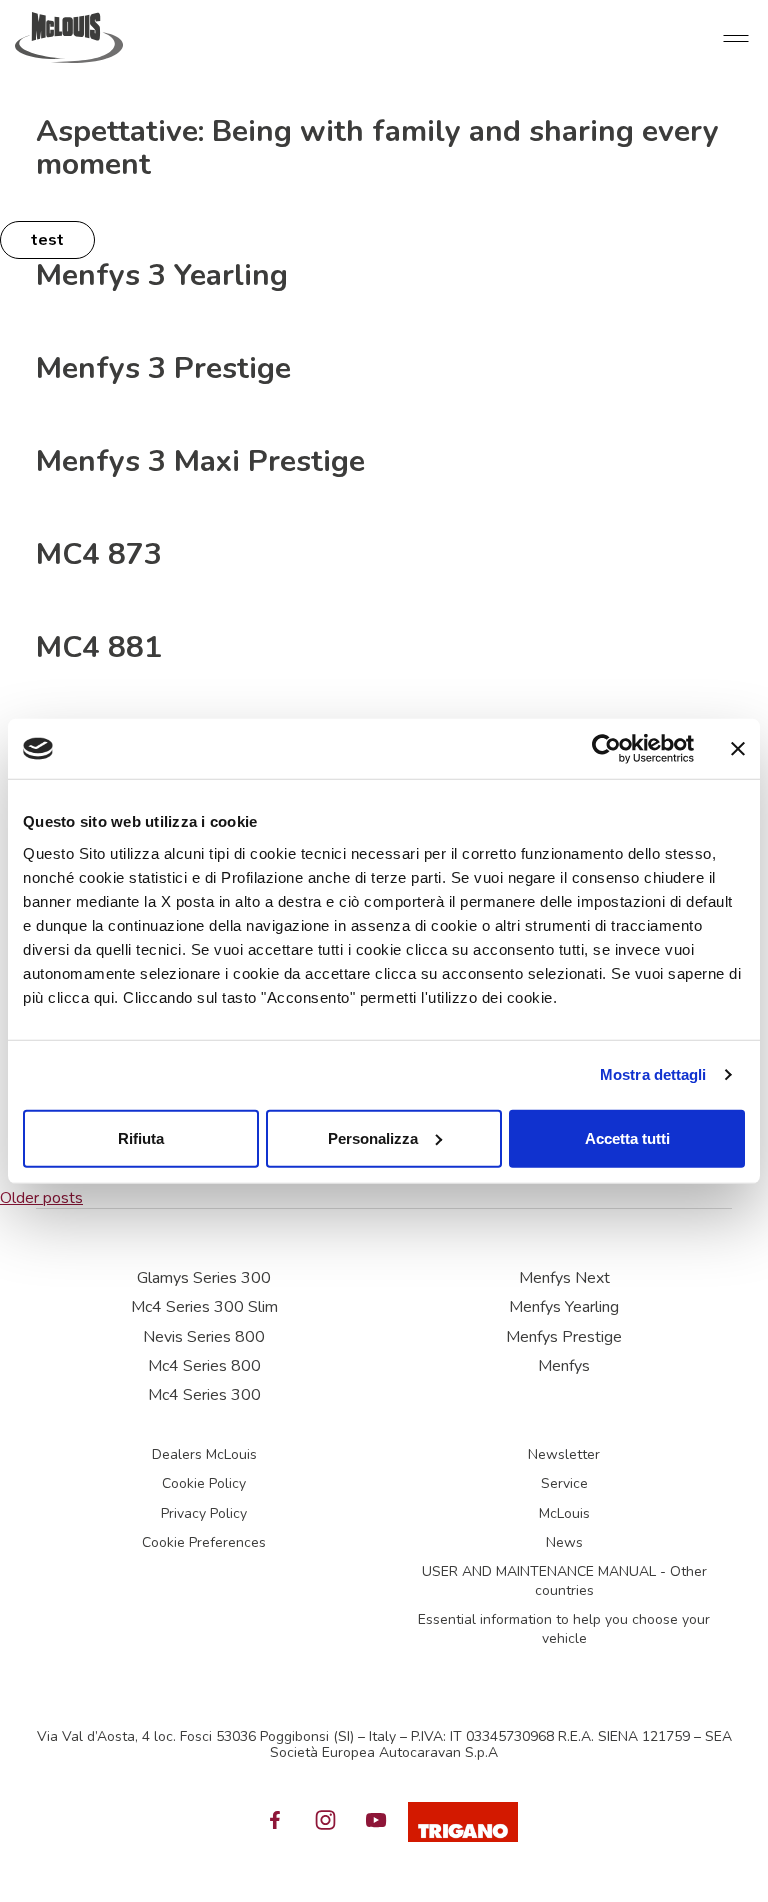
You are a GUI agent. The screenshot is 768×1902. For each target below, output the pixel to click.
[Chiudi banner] (738, 749)
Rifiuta (141, 1137)
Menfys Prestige (564, 1337)
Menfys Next (564, 1278)
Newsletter (564, 1454)
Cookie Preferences (204, 1542)
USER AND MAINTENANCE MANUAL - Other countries (564, 1581)
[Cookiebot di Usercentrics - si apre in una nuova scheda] (606, 749)
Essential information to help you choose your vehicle (564, 1629)
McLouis (564, 1513)
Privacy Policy (204, 1513)
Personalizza (373, 1137)
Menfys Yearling (564, 1307)
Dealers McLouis (204, 1454)
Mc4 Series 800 (204, 1366)
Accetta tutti (627, 1137)
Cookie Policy (204, 1483)
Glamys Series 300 (204, 1278)
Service (564, 1483)
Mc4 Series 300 (204, 1395)
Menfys (564, 1366)
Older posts (41, 1198)
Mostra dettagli (653, 1074)
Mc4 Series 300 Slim (204, 1307)
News (564, 1542)
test (47, 240)
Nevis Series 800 (204, 1337)
